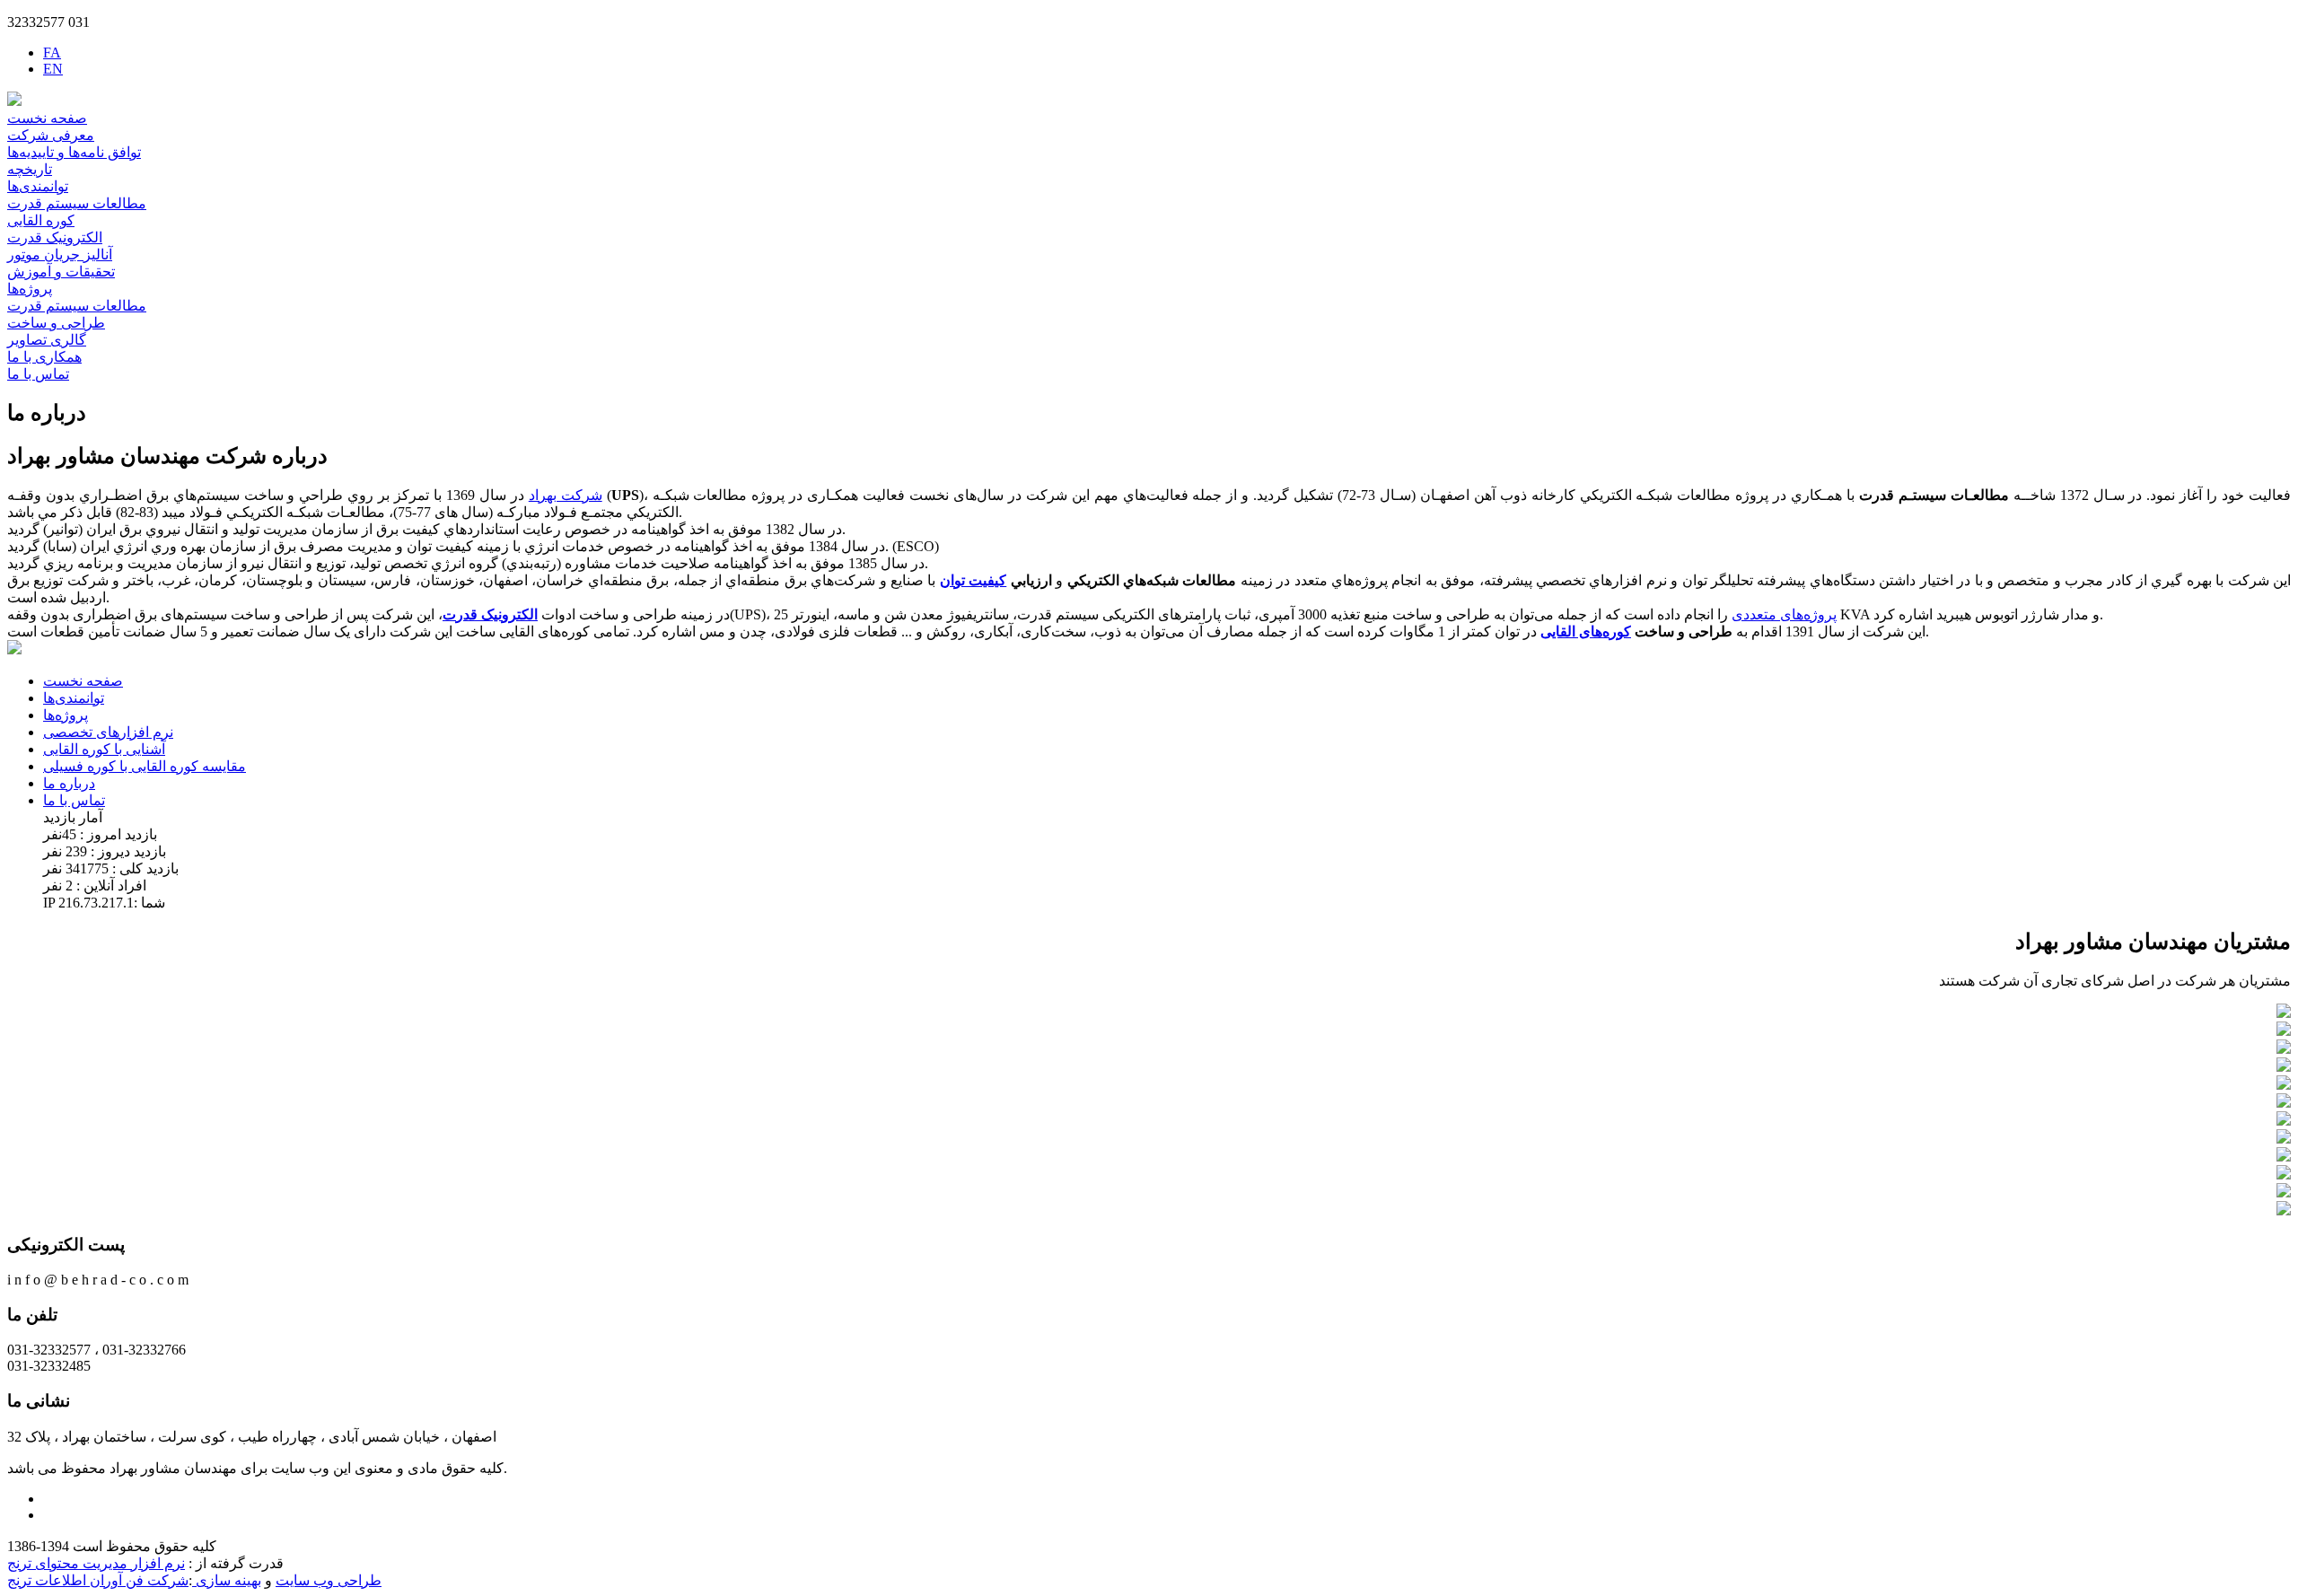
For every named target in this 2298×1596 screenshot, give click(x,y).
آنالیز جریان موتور (60, 254)
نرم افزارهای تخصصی (108, 732)
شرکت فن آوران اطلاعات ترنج (98, 1580)
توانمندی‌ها (38, 186)
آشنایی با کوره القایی (104, 749)
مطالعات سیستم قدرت (77, 203)
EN (53, 69)
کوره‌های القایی (1586, 631)
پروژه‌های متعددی (1784, 614)
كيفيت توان (973, 580)
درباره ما (69, 783)
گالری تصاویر (47, 340)
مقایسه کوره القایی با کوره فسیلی (145, 766)
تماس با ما (38, 374)
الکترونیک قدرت (55, 237)
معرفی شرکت (51, 135)
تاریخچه (30, 169)
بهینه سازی (227, 1580)
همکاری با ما (44, 357)
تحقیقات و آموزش (61, 272)
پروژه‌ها (30, 289)
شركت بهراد (566, 495)
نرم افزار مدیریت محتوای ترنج (96, 1563)
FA (52, 53)
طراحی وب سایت (329, 1580)
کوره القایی (41, 220)
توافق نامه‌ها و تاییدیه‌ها (74, 152)
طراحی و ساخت (56, 323)
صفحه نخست (47, 118)
